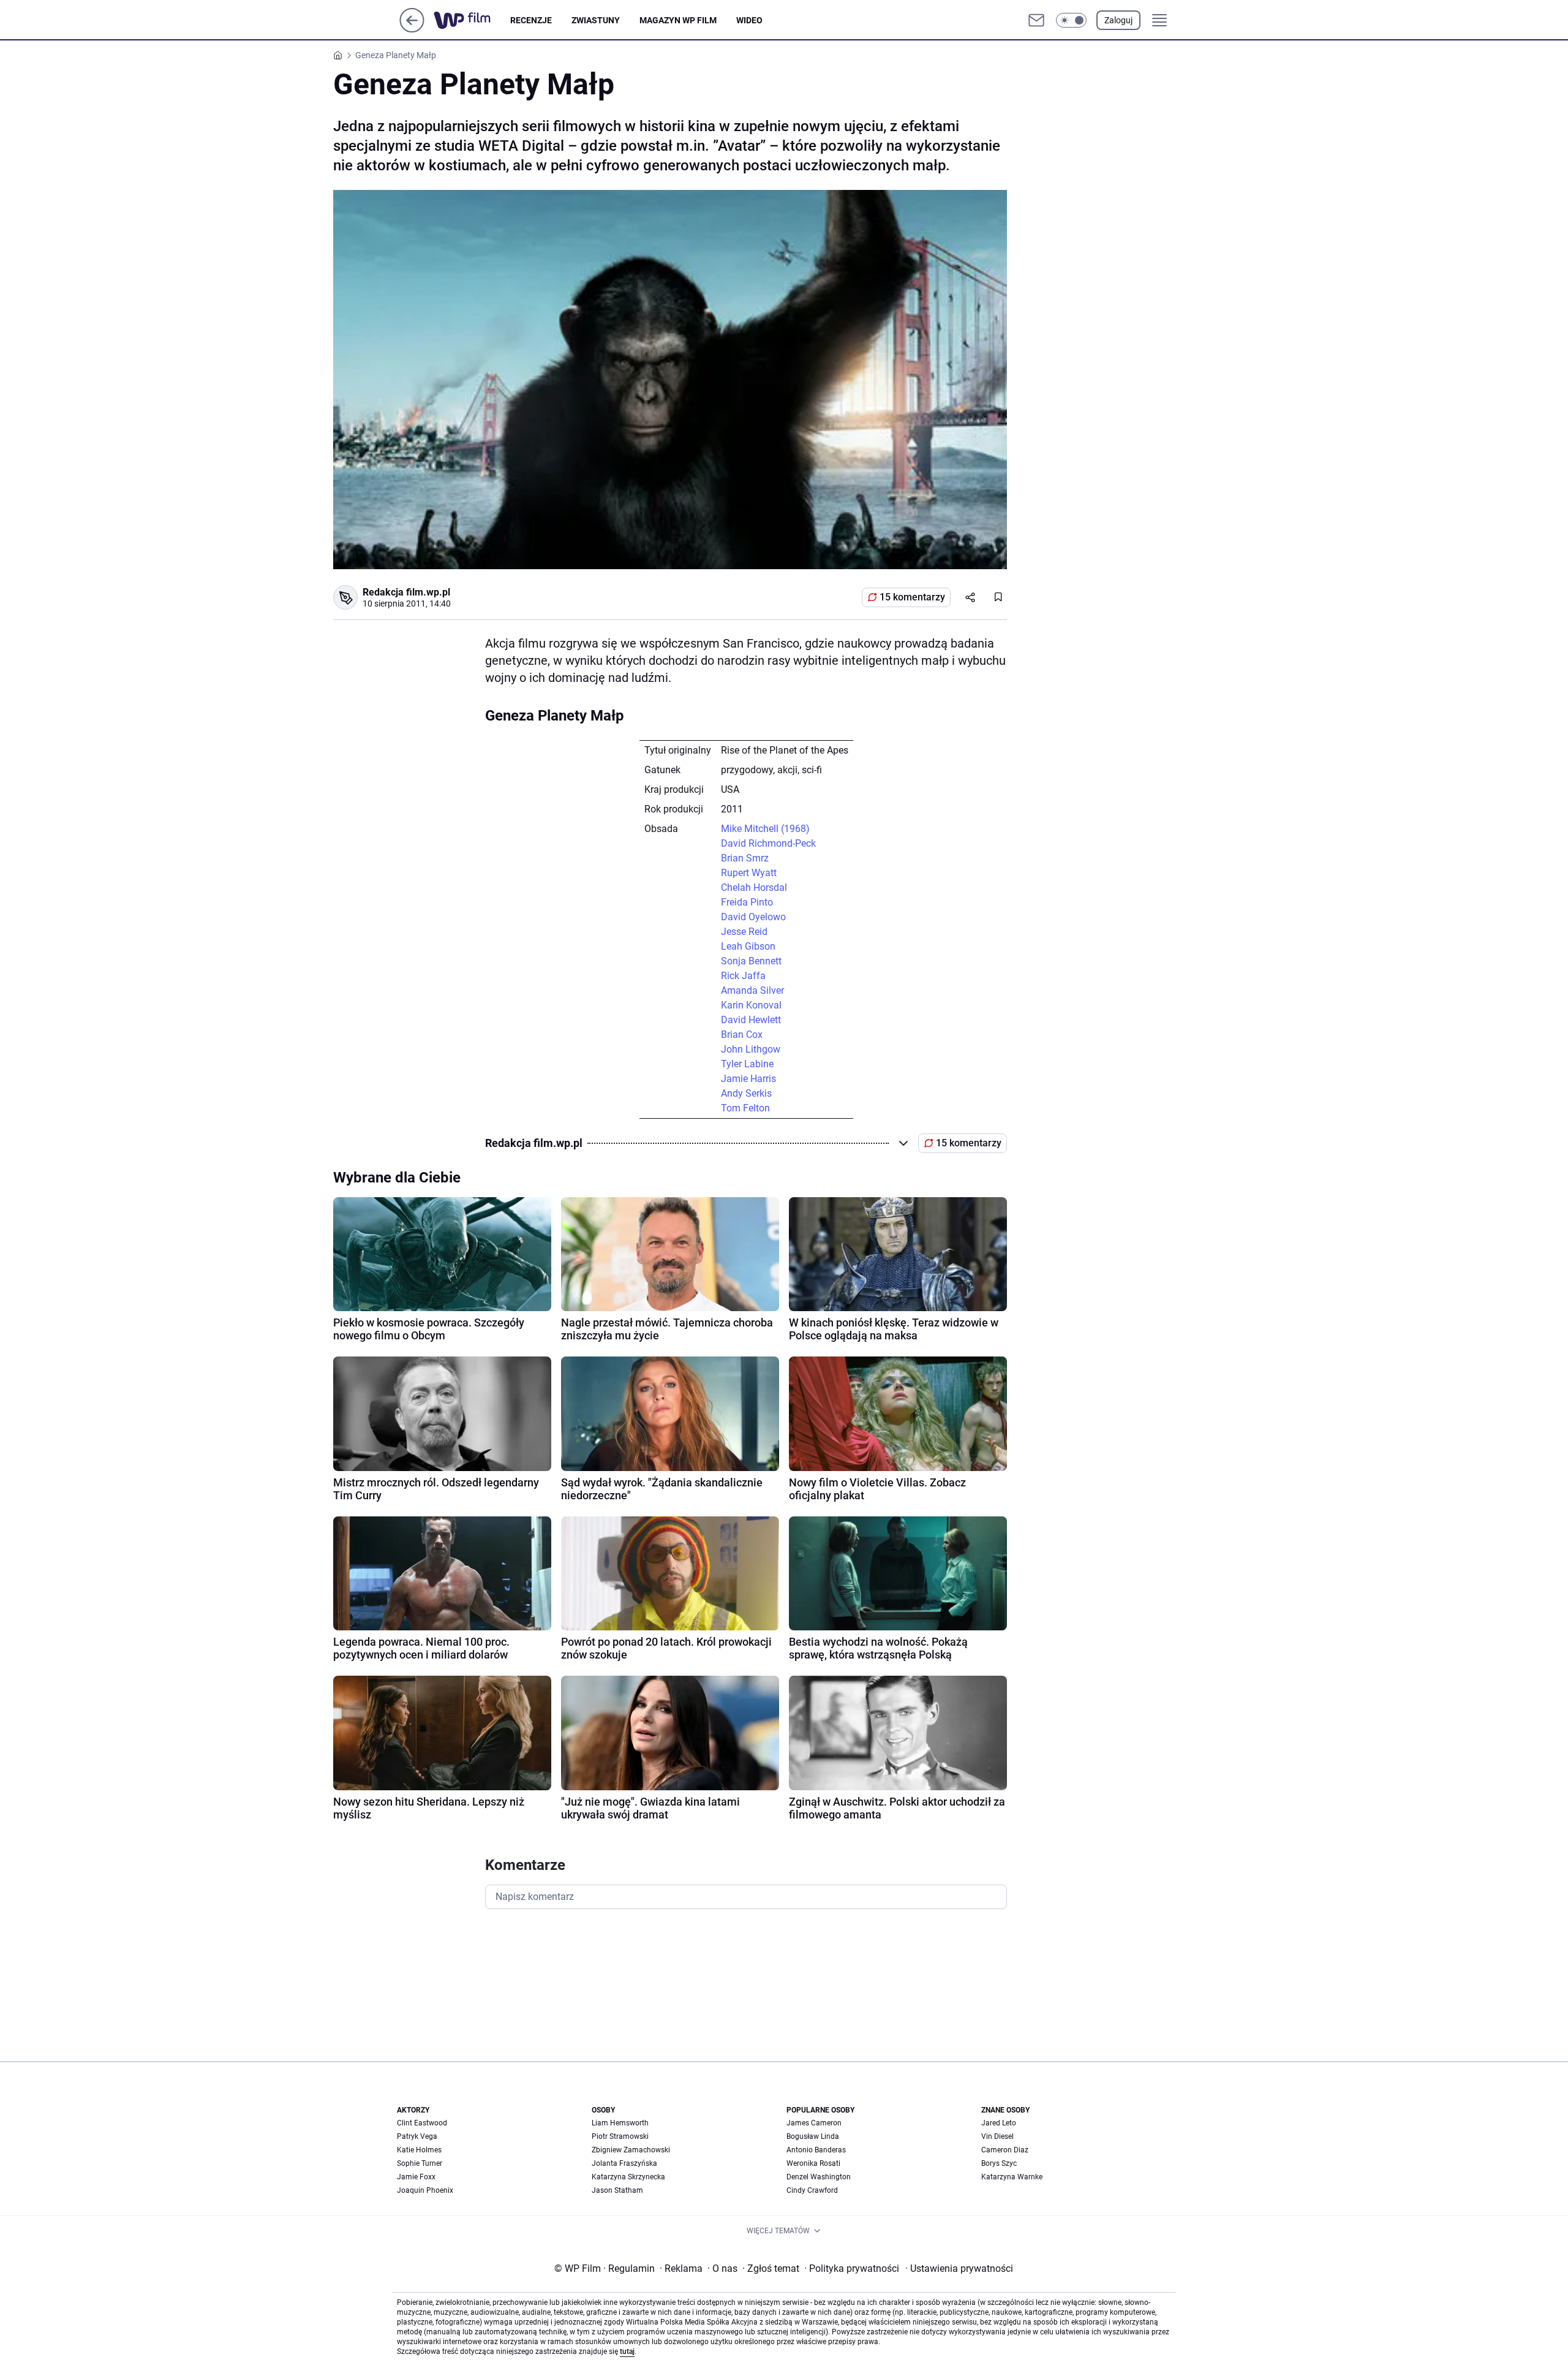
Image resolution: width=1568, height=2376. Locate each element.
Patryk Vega (417, 2136)
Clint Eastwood (422, 2123)
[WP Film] (472, 20)
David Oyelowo (753, 917)
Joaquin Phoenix (425, 2190)
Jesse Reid (744, 932)
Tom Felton (745, 1108)
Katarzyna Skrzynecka (628, 2177)
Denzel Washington (819, 2177)
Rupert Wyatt (749, 873)
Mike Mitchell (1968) (765, 829)
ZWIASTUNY (596, 20)
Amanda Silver (752, 990)
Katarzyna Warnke (1012, 2177)
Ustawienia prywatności (959, 2268)
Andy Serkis (746, 1093)
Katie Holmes (419, 2150)
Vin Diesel (997, 2136)
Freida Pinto (747, 902)
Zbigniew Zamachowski (631, 2150)
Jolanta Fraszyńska (624, 2163)
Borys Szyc (999, 2163)
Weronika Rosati (813, 2163)
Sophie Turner (420, 2163)
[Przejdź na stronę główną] (412, 29)
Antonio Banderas (816, 2150)
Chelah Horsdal (754, 887)
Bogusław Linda (813, 2136)
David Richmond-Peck (768, 843)
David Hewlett (751, 1020)
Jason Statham (617, 2190)
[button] (1071, 20)
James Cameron (814, 2123)
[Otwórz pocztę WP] (1036, 20)
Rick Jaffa (743, 976)
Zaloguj (1118, 20)
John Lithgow (751, 1049)
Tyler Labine (747, 1064)
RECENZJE (531, 20)
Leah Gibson (748, 946)
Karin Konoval (751, 1005)
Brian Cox (742, 1035)
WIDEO (749, 20)
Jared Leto (999, 2123)
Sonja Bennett (751, 961)
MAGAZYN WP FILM (678, 20)
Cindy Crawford (812, 2190)
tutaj (627, 2351)
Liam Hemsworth (620, 2123)
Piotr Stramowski (620, 2136)
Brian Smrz (745, 858)
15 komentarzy (912, 597)
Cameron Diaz (1005, 2150)
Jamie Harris (748, 1079)
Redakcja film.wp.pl (406, 592)
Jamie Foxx (416, 2177)
